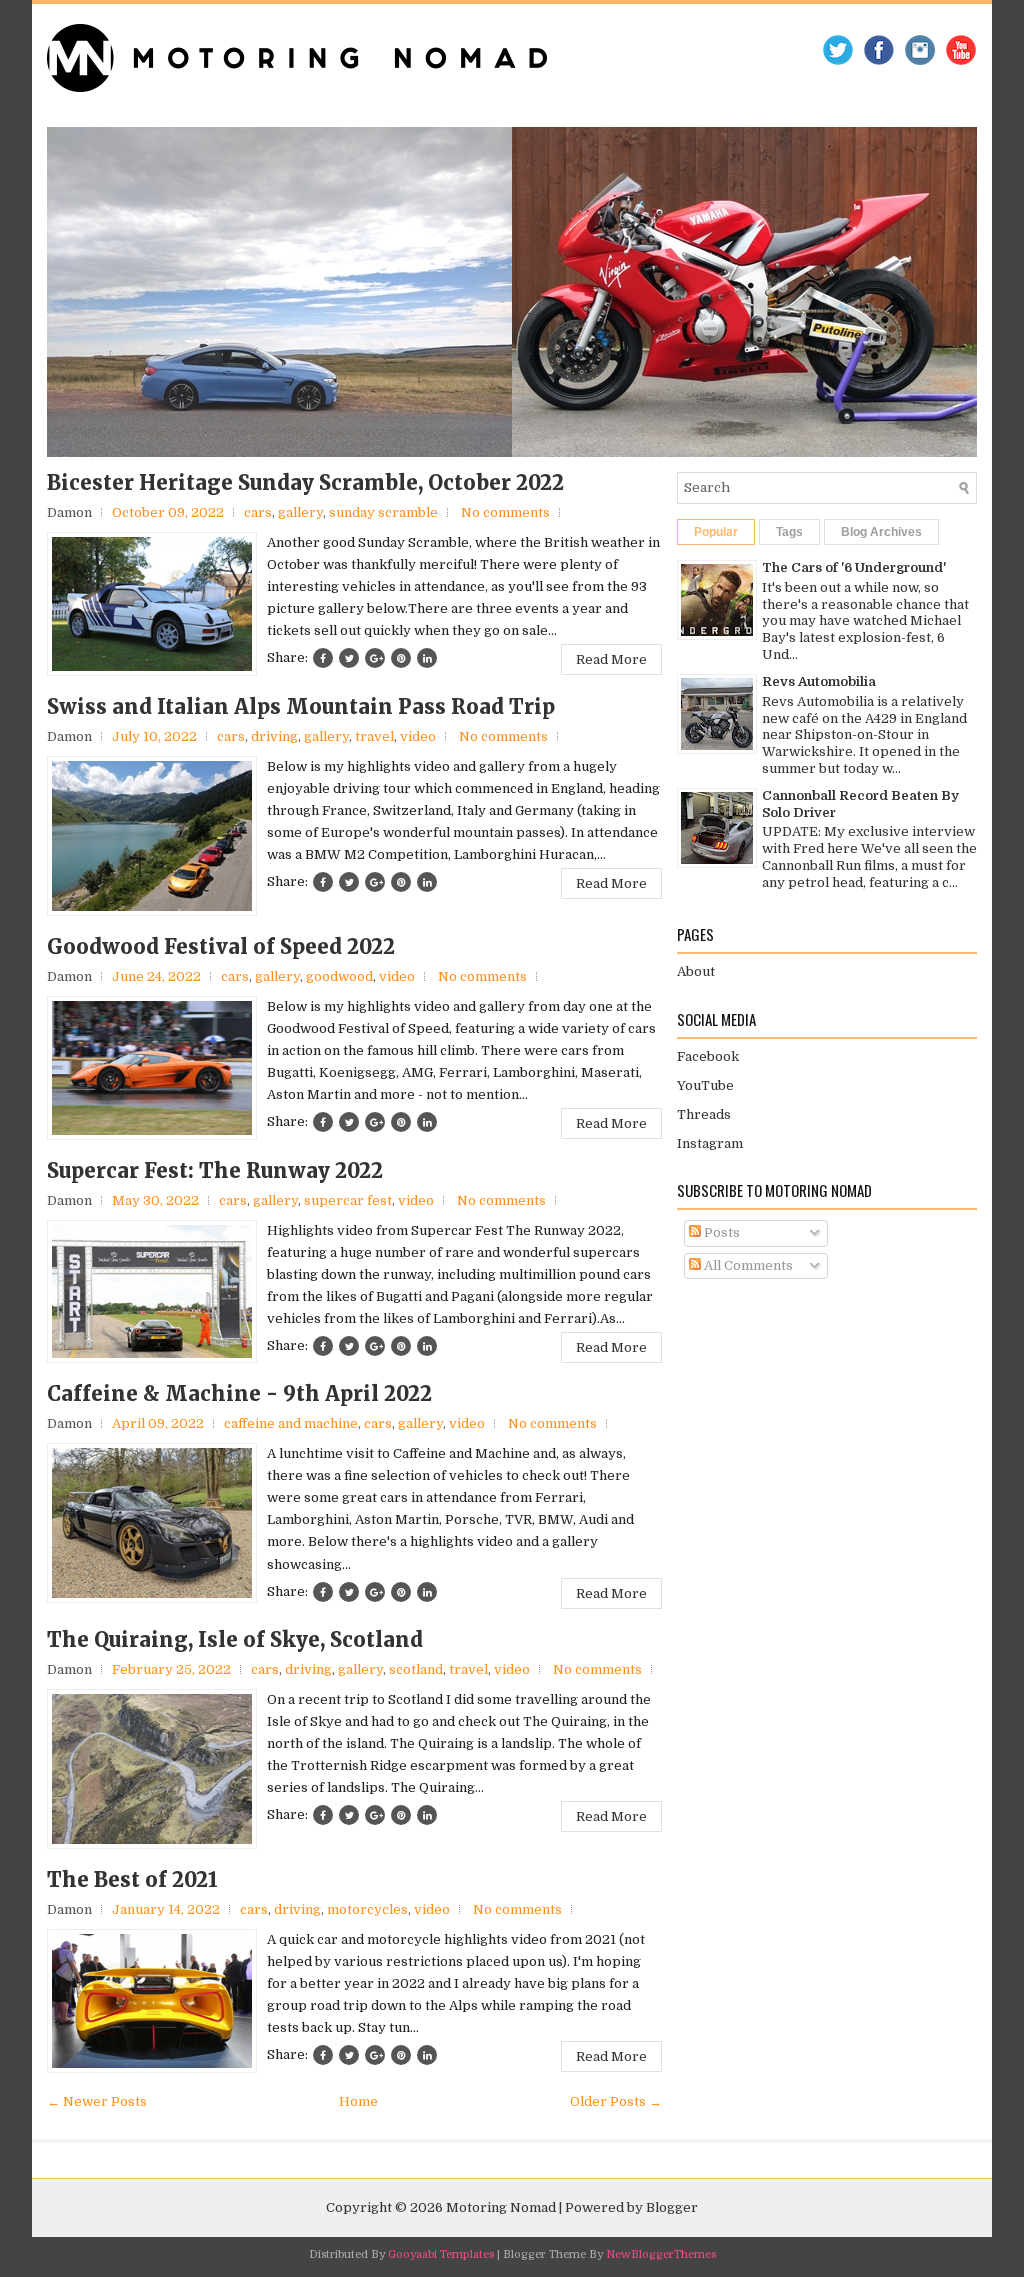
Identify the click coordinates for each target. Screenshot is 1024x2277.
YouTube (705, 1085)
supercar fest (348, 1200)
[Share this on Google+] (375, 658)
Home (358, 2101)
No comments (505, 512)
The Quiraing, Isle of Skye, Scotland (235, 1640)
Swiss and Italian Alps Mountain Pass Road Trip (301, 707)
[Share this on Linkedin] (427, 658)
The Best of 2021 (132, 1880)
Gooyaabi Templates (441, 2254)
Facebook (708, 1056)
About (696, 971)
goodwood (339, 976)
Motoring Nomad (501, 2207)
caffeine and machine (291, 1423)
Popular (716, 532)
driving (274, 736)
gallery (300, 512)
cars (258, 512)
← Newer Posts (97, 2101)
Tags (789, 532)
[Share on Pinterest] (401, 658)
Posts (720, 1232)
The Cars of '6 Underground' (854, 567)
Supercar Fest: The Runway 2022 (215, 1171)
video (418, 736)
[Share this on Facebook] (323, 658)
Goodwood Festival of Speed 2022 (221, 947)
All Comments (747, 1265)
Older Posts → (616, 2101)
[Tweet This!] (349, 658)
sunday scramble (383, 512)
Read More (611, 659)
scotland (416, 1669)
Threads (704, 1114)
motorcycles (367, 1909)
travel (374, 736)
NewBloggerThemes (661, 2254)
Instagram (710, 1143)
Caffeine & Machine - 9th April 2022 (239, 1394)
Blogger (672, 2207)
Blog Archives (881, 532)
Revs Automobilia (819, 681)
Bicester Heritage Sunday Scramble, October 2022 (305, 483)
